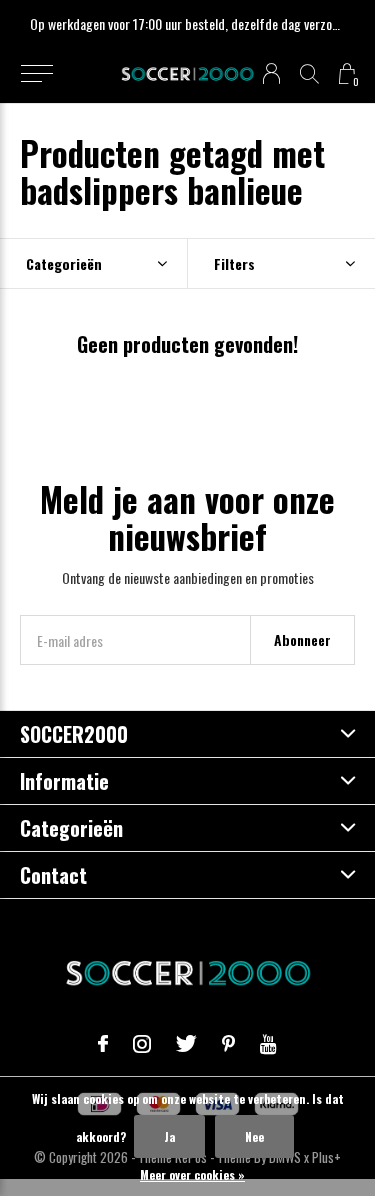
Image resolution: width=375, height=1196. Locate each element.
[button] (36, 74)
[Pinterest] (228, 1044)
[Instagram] (142, 1044)
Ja (169, 1136)
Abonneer (302, 639)
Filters (234, 263)
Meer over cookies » (192, 1174)
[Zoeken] (309, 73)
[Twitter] (186, 1044)
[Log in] (271, 73)
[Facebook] (103, 1044)
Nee (254, 1136)
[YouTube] (268, 1044)
